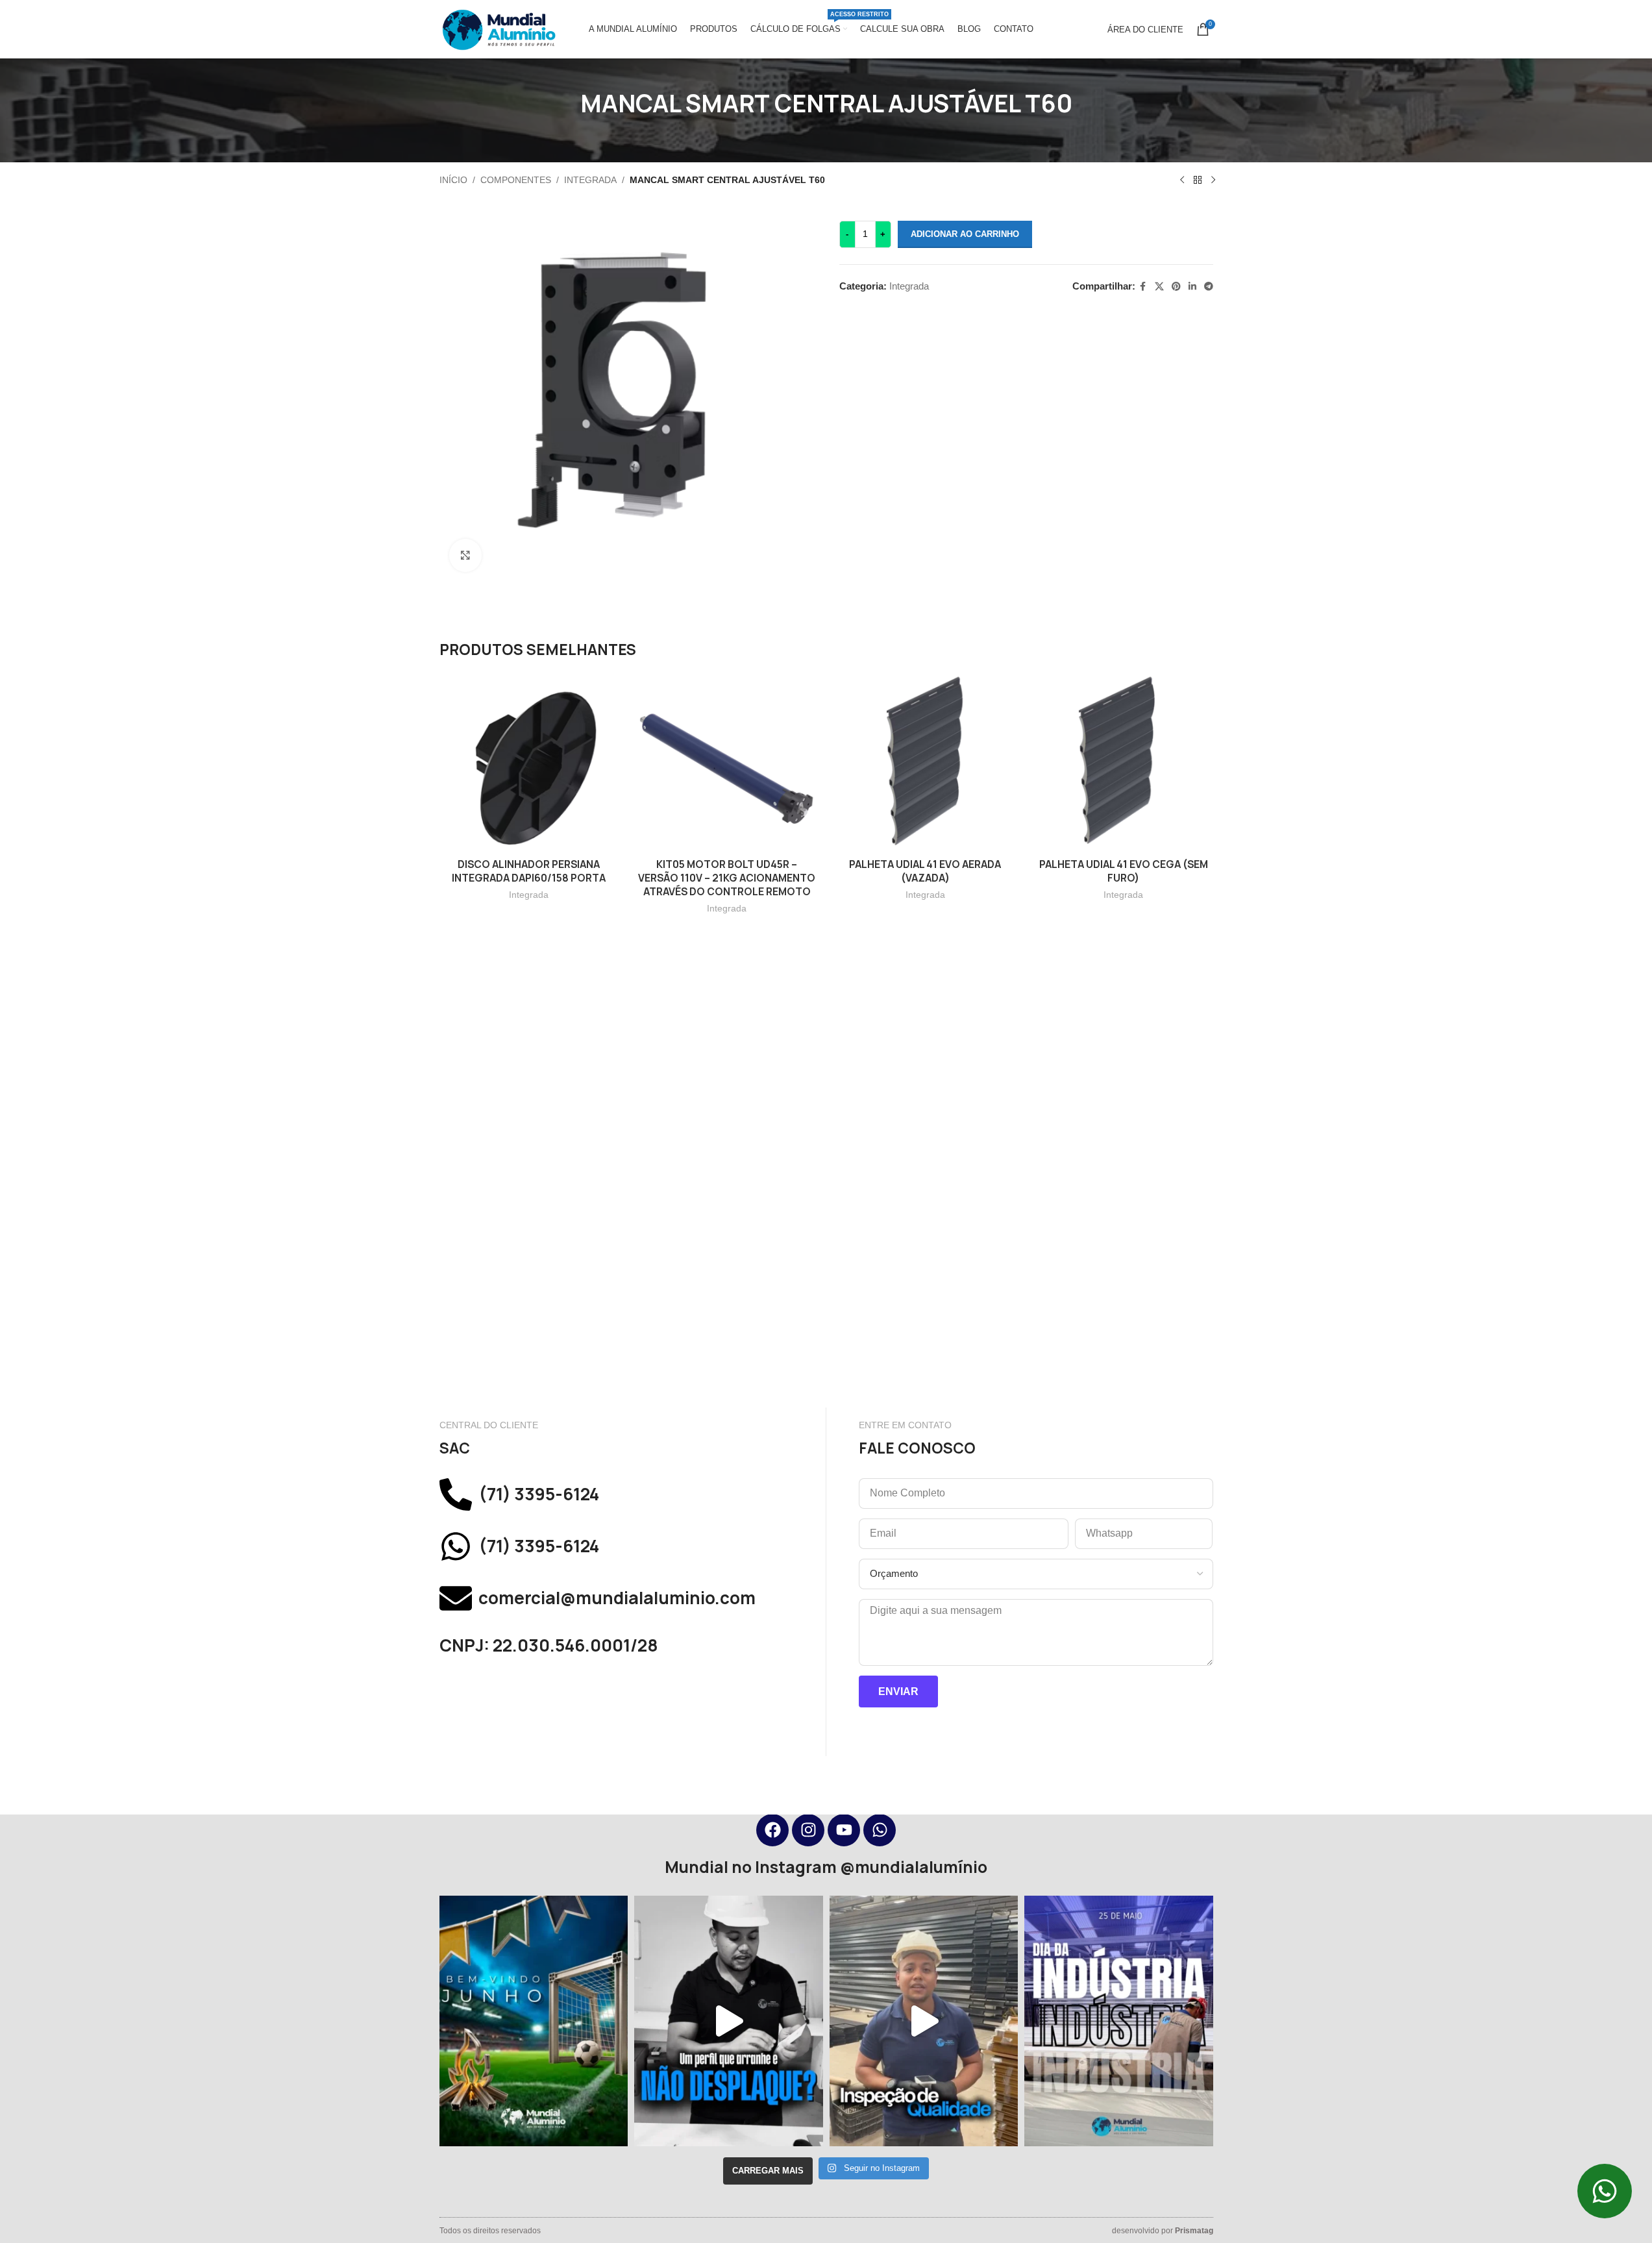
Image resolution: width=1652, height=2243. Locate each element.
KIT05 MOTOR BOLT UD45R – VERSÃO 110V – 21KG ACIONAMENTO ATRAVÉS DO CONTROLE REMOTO (727, 878)
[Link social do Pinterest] (1176, 287)
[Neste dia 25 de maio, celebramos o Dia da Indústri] (1119, 2021)
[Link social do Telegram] (1209, 287)
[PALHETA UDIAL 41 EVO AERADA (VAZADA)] (926, 762)
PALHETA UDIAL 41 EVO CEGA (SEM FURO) (1124, 871)
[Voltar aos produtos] (1198, 180)
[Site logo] (498, 28)
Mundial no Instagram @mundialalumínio (826, 1867)
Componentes (516, 180)
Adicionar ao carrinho (965, 234)
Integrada (590, 180)
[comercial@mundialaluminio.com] (456, 1598)
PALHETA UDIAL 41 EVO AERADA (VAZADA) (925, 871)
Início (453, 180)
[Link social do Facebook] (1143, 287)
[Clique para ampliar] (465, 555)
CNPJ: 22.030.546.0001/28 (549, 1645)
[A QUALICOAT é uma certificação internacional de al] (924, 2021)
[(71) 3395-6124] (456, 1494)
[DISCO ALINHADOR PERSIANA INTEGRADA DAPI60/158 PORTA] (529, 762)
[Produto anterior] (1182, 180)
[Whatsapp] (880, 1830)
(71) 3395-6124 (539, 1494)
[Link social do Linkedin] (1192, 287)
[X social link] (1159, 287)
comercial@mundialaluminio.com (617, 1598)
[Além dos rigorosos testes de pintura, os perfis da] (729, 2021)
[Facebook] (772, 1830)
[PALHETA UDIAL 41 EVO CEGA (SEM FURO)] (1124, 762)
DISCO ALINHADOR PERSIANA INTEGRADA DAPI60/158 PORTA (529, 871)
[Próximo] (1213, 180)
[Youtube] (844, 1830)
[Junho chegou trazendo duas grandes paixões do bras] (534, 2021)
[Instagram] (808, 1830)
